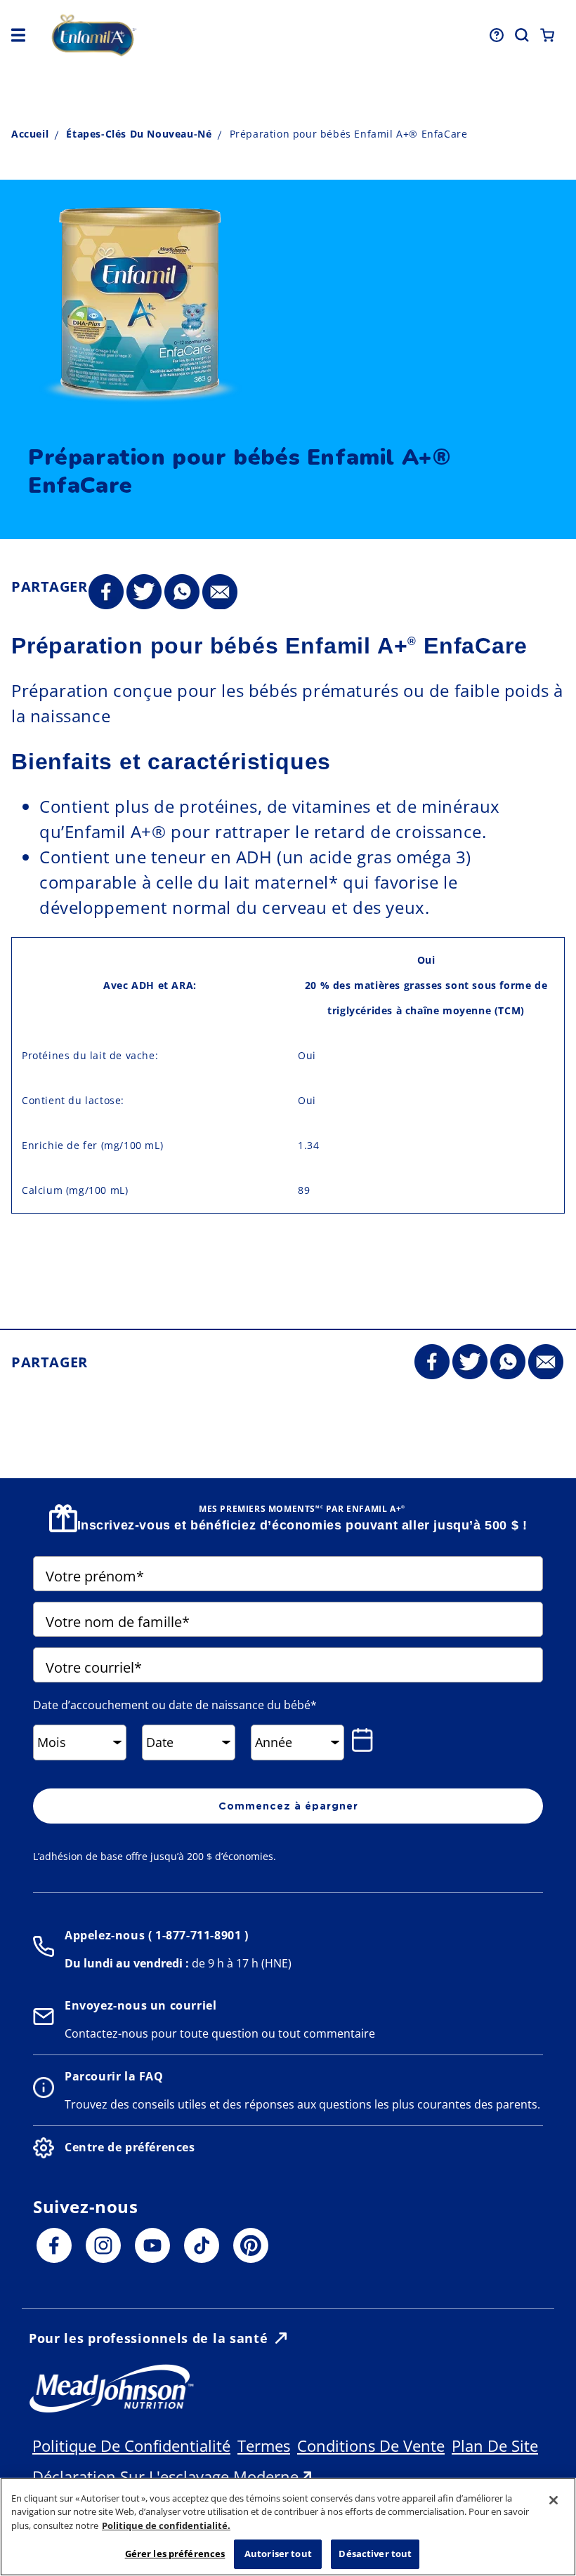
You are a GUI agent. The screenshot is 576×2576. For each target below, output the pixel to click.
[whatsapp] (182, 592)
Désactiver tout (375, 2554)
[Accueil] (156, 35)
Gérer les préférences (175, 2554)
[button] (18, 35)
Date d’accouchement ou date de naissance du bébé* (175, 1705)
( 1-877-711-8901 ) (196, 1935)
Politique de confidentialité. (166, 2525)
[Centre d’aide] (497, 35)
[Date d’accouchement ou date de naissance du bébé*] (365, 1740)
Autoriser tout (278, 2554)
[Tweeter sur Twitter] (144, 592)
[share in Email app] (220, 592)
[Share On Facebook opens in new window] (106, 592)
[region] (288, 2527)
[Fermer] (554, 2500)
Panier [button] (547, 35)
